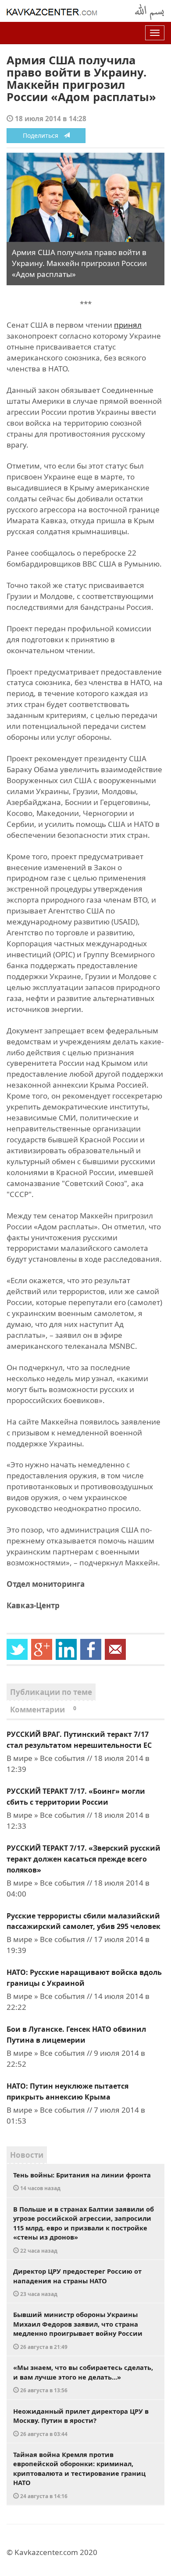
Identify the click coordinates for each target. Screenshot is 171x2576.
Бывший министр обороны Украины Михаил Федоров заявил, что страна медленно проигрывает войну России (78, 2330)
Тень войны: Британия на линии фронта (82, 2181)
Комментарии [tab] (43, 1710)
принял (128, 325)
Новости (27, 2155)
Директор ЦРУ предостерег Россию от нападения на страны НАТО (77, 2282)
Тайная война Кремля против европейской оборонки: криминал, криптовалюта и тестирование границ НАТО (79, 2475)
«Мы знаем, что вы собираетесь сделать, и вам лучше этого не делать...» (83, 2378)
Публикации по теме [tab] (51, 1692)
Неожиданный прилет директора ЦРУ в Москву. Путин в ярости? (81, 2422)
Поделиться (43, 135)
